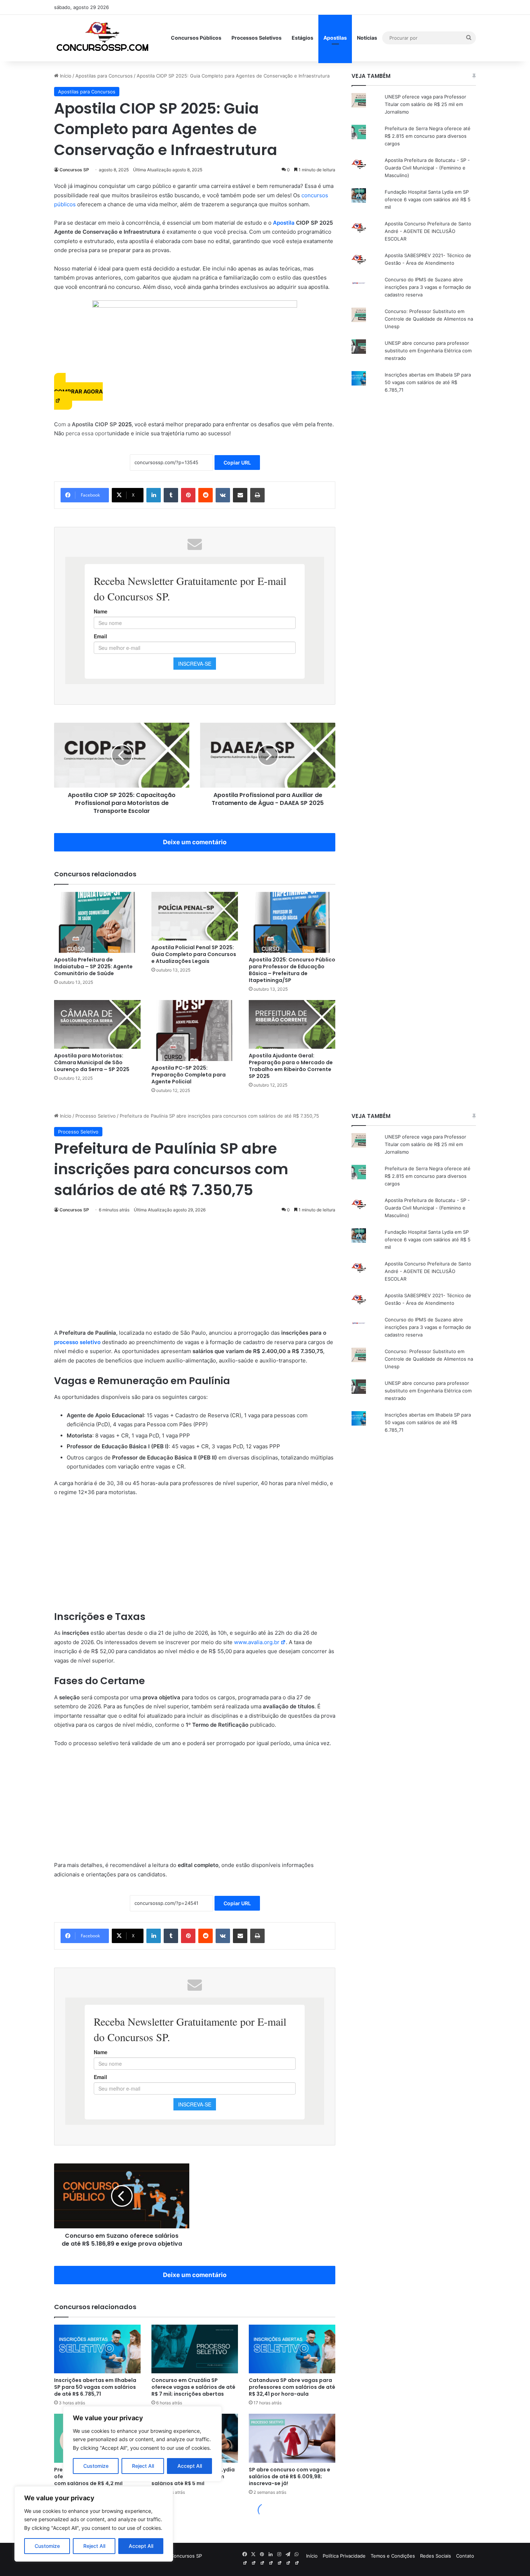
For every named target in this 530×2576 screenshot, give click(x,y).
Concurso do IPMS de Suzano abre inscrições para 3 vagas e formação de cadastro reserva (428, 287)
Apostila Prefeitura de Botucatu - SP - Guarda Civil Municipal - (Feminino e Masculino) (427, 168)
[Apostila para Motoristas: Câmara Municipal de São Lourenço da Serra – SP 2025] (97, 1024)
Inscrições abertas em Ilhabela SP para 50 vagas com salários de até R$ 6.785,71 (428, 382)
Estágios (302, 38)
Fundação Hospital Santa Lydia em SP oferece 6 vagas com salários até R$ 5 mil (428, 199)
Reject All (94, 2546)
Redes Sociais (436, 2556)
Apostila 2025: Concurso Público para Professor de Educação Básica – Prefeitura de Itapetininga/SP (292, 970)
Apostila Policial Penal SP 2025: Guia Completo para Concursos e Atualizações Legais (194, 954)
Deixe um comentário (195, 842)
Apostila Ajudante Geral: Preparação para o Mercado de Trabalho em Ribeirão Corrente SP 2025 (291, 1066)
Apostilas (335, 38)
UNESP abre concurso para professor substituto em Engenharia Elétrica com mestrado (428, 351)
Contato (465, 2556)
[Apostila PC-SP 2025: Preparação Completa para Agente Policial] (195, 1031)
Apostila (284, 223)
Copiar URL (237, 463)
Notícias (367, 38)
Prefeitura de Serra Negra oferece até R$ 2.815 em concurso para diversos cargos (428, 136)
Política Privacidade (344, 2556)
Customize (47, 2546)
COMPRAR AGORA (78, 391)
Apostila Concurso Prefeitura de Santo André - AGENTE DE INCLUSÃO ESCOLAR (428, 231)
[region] (94, 2524)
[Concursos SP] (103, 38)
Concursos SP (74, 170)
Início (65, 76)
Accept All (141, 2546)
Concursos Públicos (196, 38)
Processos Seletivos (257, 38)
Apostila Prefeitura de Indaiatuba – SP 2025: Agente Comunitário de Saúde (93, 966)
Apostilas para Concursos (104, 76)
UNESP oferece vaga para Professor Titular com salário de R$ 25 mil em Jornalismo (425, 104)
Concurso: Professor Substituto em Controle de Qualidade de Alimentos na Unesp (429, 319)
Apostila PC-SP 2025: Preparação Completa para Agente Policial (189, 1075)
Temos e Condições (393, 2556)
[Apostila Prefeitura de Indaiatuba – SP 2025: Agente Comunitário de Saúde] (97, 922)
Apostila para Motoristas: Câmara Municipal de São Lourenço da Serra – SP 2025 (92, 1062)
